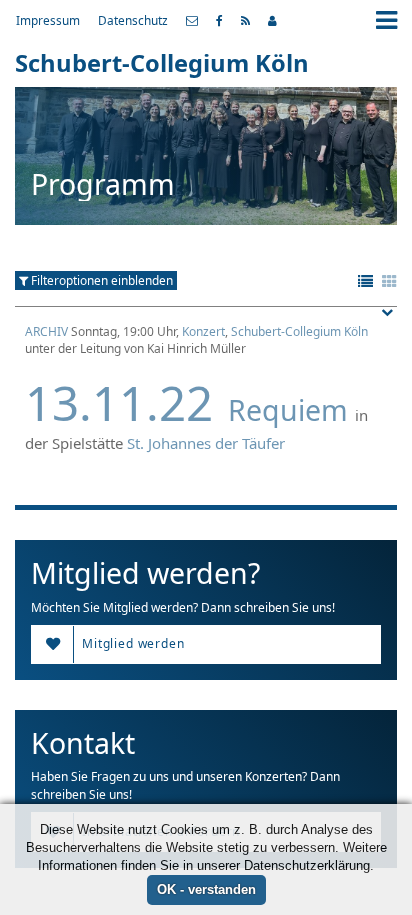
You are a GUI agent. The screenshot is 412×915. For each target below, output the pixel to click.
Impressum (48, 20)
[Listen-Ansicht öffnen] (365, 282)
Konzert (203, 331)
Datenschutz (133, 20)
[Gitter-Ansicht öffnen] (389, 282)
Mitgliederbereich (272, 21)
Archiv (46, 331)
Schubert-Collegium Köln (299, 331)
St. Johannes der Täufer (206, 443)
